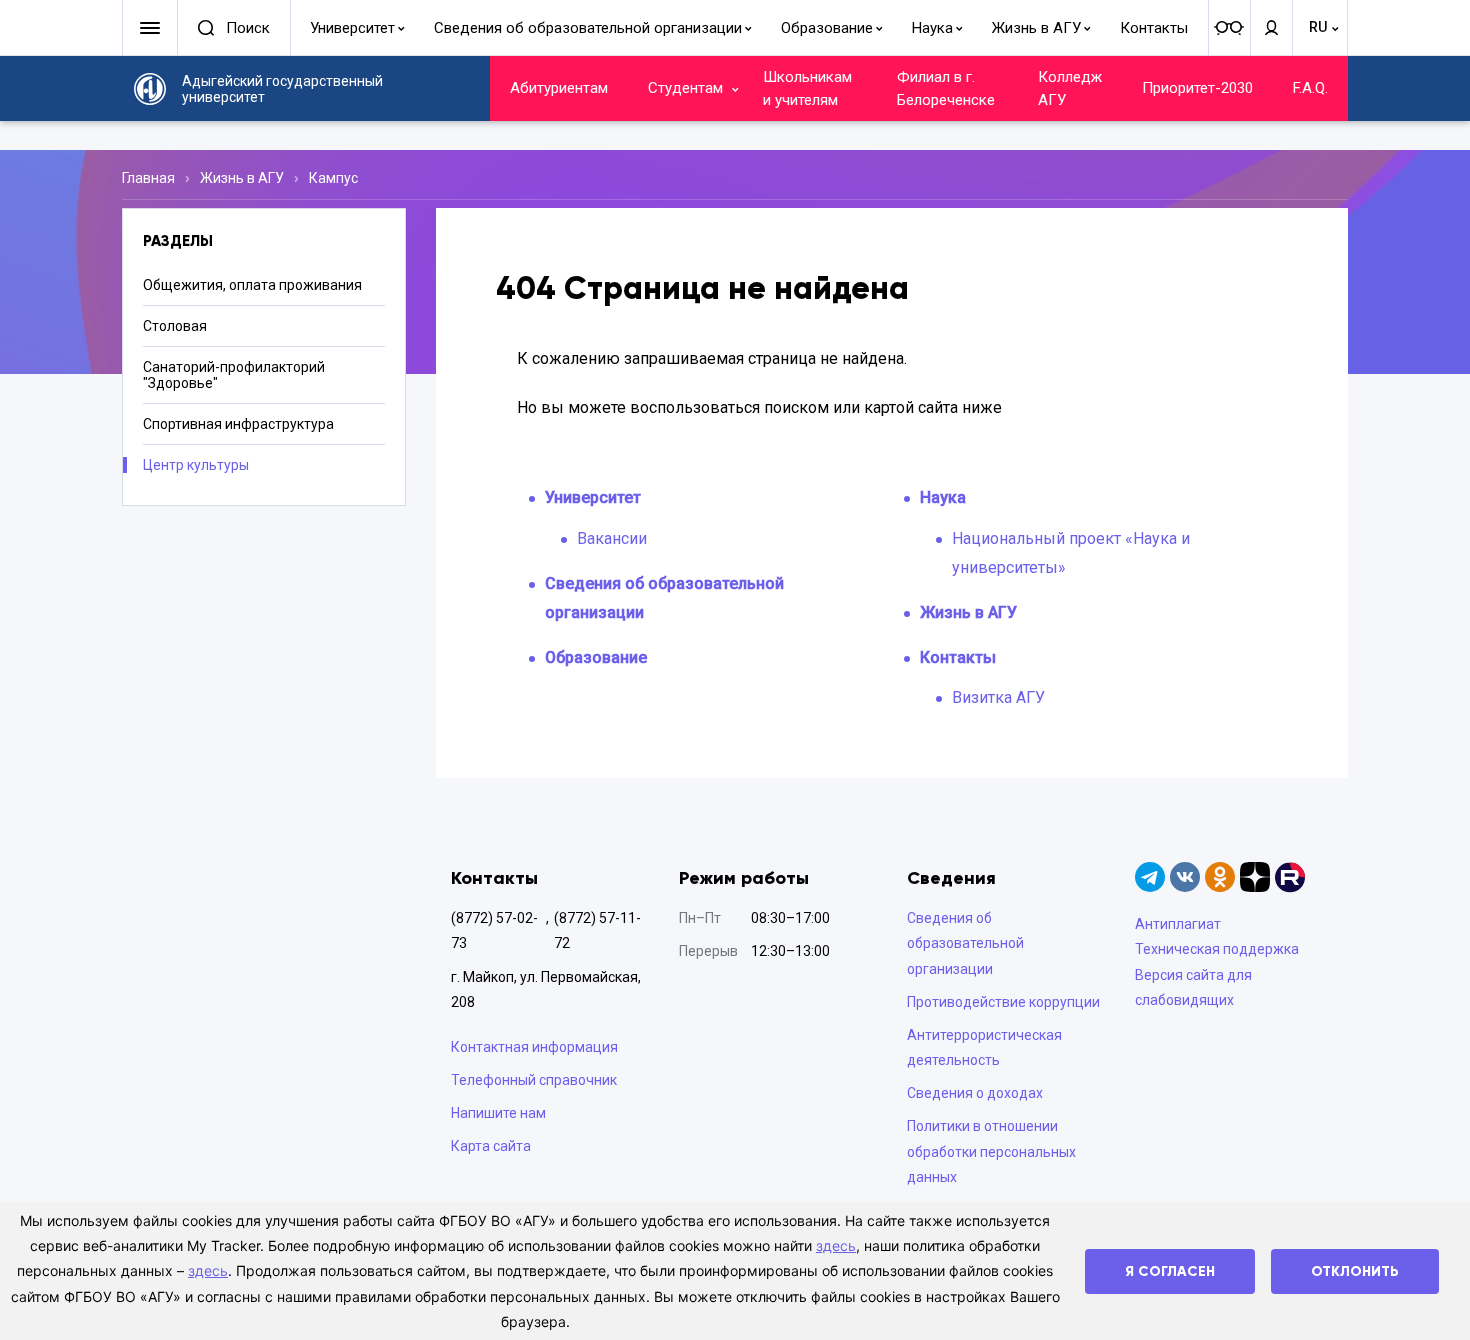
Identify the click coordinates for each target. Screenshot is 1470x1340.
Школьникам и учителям (807, 88)
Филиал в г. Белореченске (946, 88)
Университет (352, 28)
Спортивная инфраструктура (238, 424)
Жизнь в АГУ (1036, 28)
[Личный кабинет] (1271, 28)
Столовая (175, 326)
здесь (836, 1245)
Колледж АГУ (1070, 88)
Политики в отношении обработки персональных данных (991, 1151)
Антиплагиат (1178, 924)
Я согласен (1170, 1271)
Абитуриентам (559, 88)
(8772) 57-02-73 (494, 930)
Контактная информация (534, 1047)
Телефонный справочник (534, 1080)
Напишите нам (498, 1113)
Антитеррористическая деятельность (984, 1047)
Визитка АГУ (998, 697)
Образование (827, 28)
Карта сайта (491, 1146)
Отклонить (1355, 1271)
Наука (932, 28)
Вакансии (612, 538)
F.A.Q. (1310, 88)
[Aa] (1229, 28)
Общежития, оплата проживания (252, 285)
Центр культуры (196, 465)
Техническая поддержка (1217, 949)
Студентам (685, 88)
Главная (148, 178)
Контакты (1154, 28)
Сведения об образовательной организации (588, 28)
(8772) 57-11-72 (597, 930)
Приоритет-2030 (1197, 88)
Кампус (333, 178)
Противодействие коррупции (1003, 1002)
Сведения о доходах (975, 1093)
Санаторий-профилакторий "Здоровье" (234, 375)
